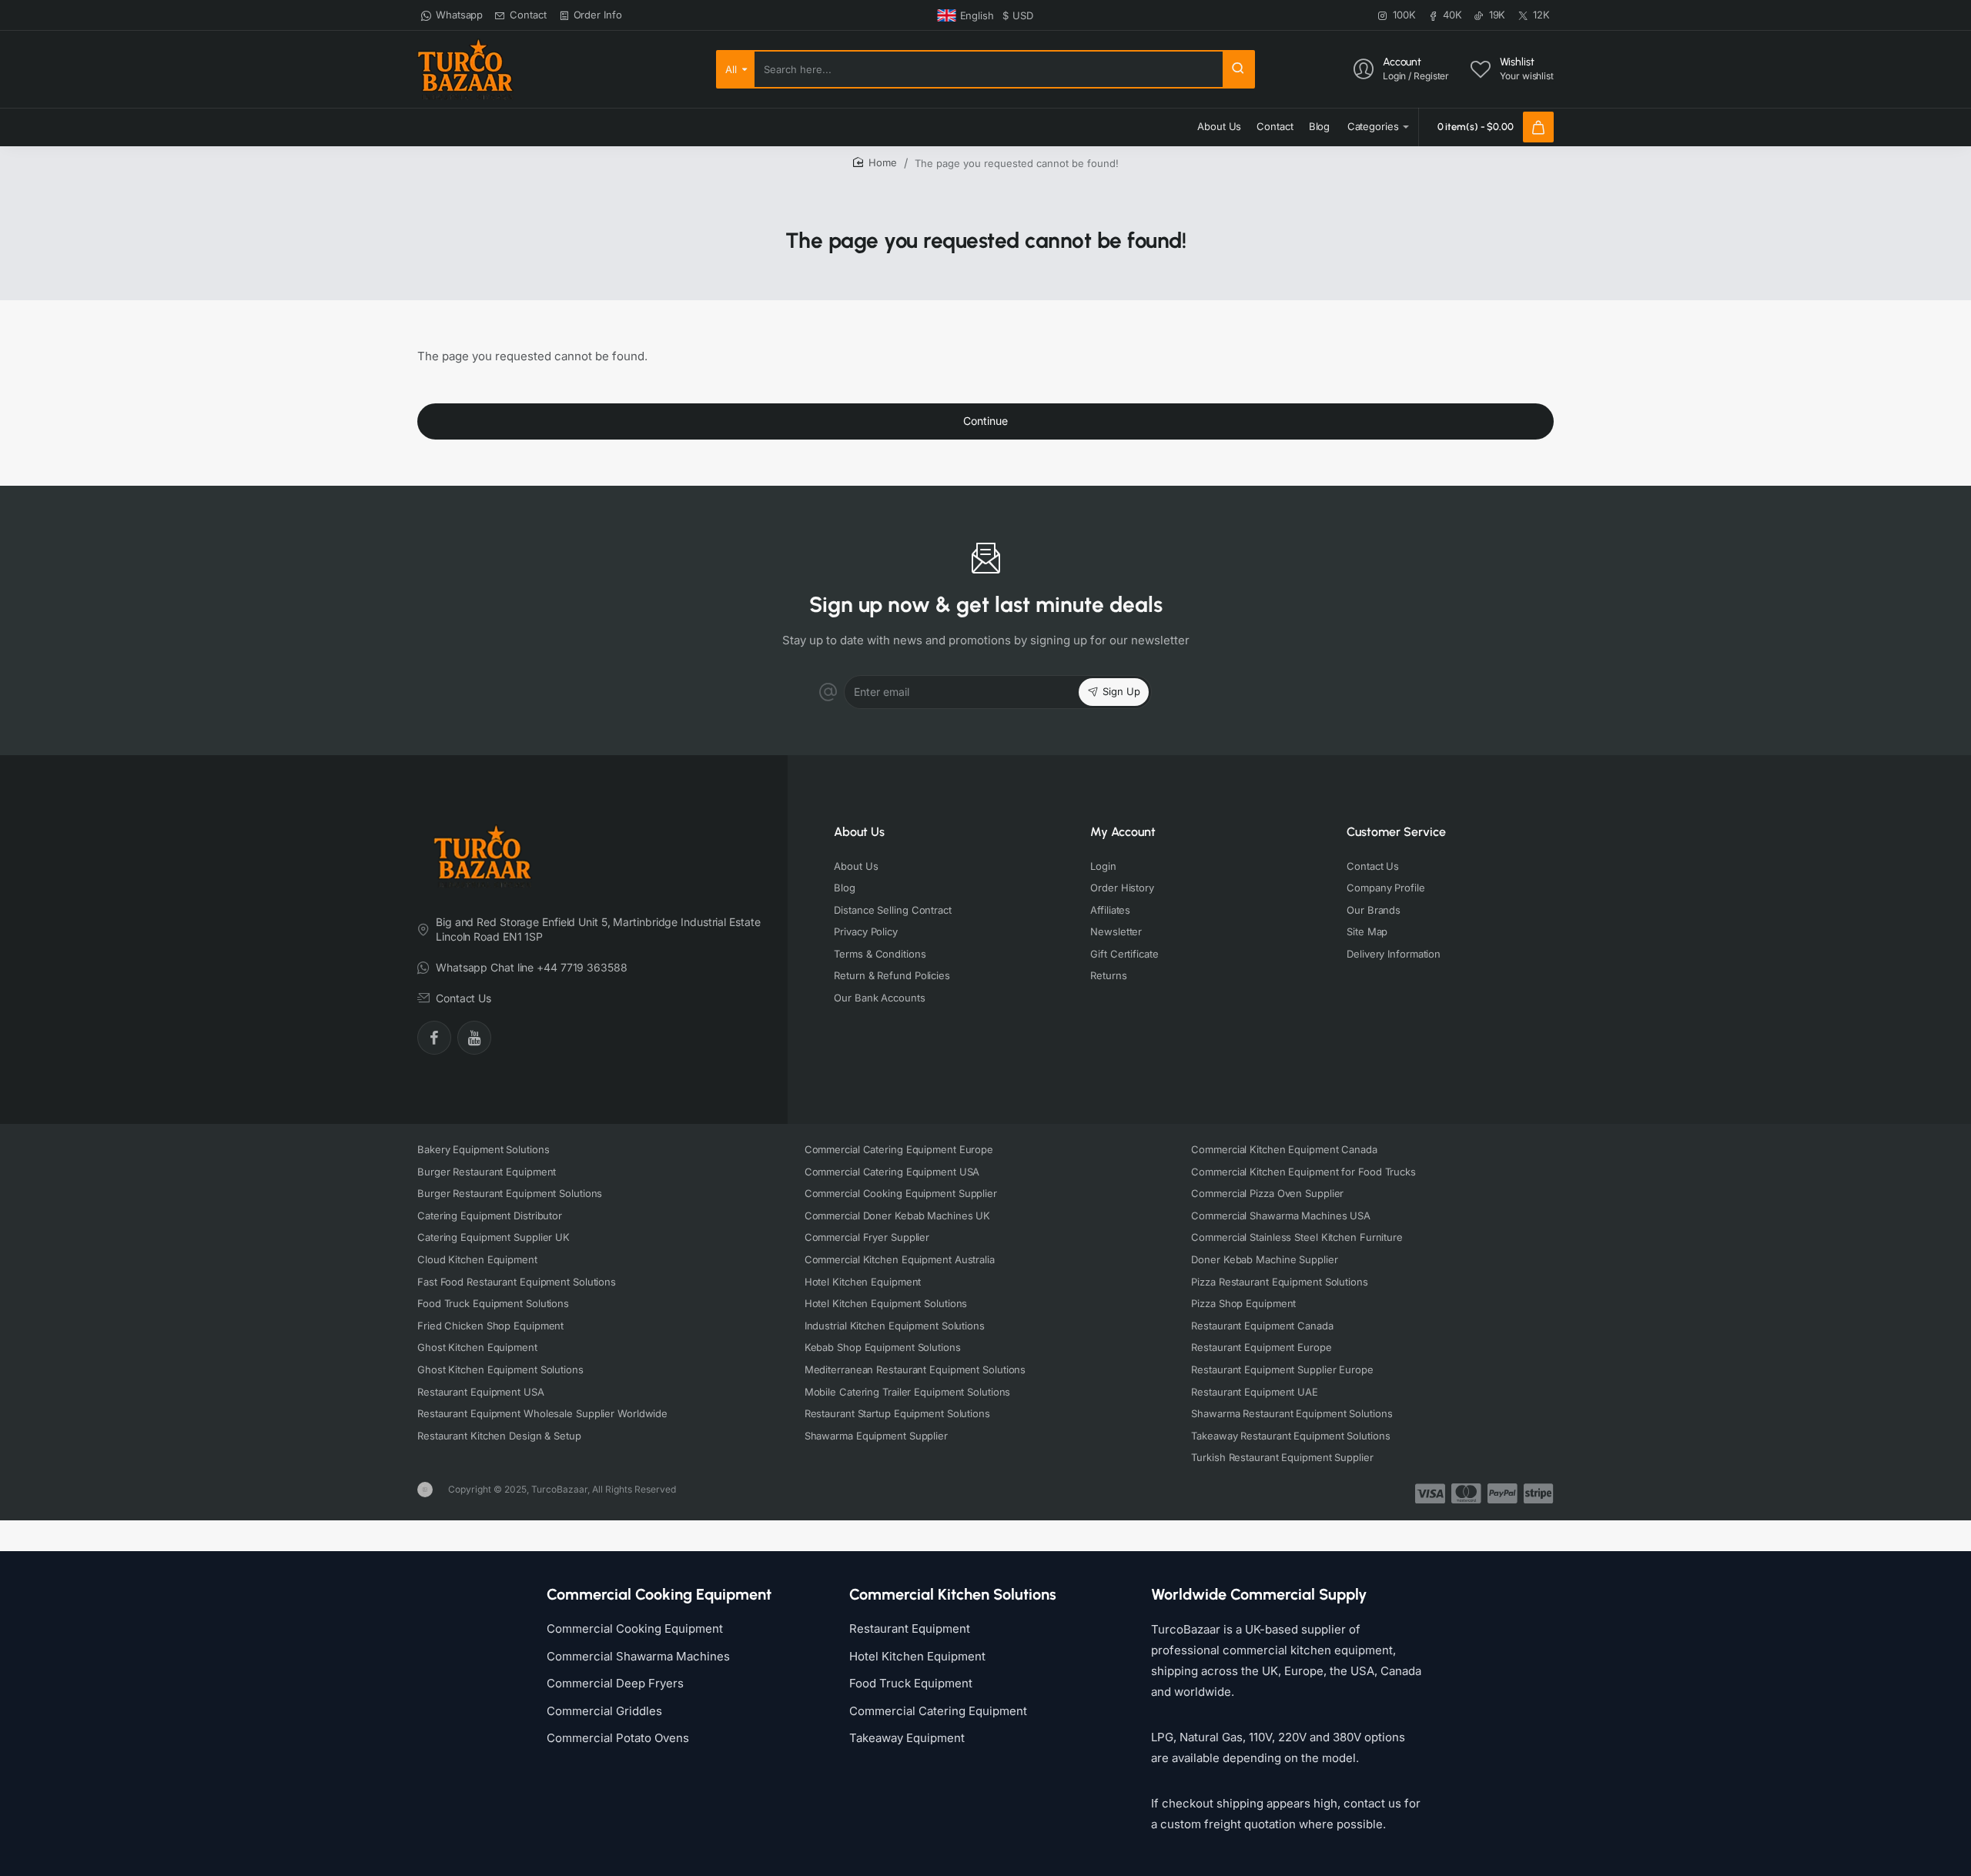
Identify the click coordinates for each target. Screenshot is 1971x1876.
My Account (1123, 832)
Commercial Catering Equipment (938, 1711)
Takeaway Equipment (907, 1738)
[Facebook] (434, 1038)
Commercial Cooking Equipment (635, 1629)
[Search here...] (1238, 69)
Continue (985, 421)
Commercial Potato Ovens (618, 1738)
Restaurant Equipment (910, 1629)
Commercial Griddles (604, 1711)
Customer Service (1396, 832)
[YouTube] (474, 1038)
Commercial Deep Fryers (615, 1683)
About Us (859, 832)
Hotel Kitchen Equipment (917, 1656)
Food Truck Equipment (911, 1683)
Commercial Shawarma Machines (638, 1656)
